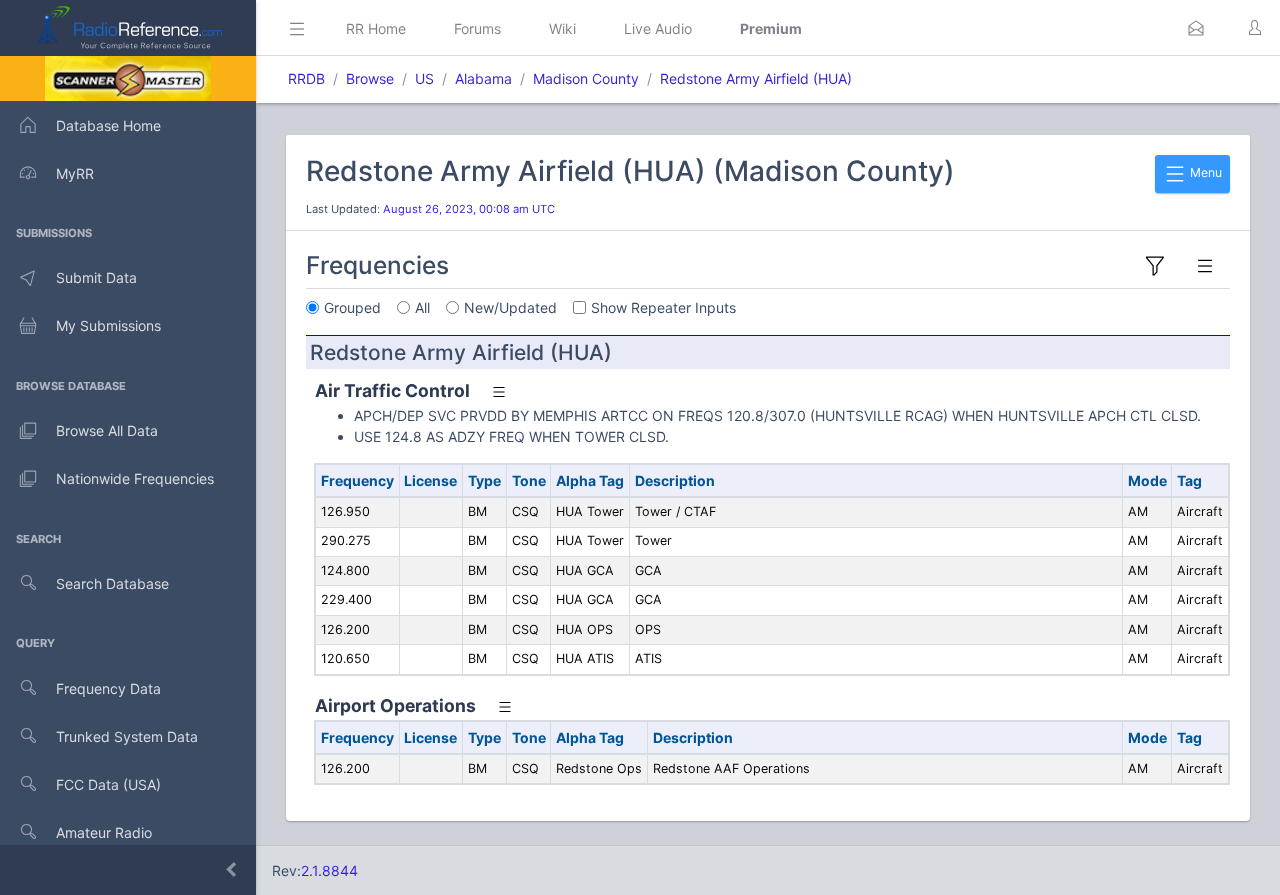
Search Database (112, 583)
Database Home (108, 125)
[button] (1196, 28)
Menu (1204, 172)
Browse (370, 78)
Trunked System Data (127, 736)
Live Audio (658, 28)
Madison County (586, 78)
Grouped (352, 307)
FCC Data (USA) (108, 784)
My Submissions (108, 325)
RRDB (306, 78)
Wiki (562, 28)
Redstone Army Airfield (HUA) (756, 78)
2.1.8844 (329, 870)
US (424, 78)
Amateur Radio (104, 832)
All (422, 307)
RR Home (376, 28)
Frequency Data (108, 688)
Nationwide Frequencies (135, 478)
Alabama (483, 78)
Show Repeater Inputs (663, 307)
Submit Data (96, 277)
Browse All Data (107, 430)
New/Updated (510, 307)
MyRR (75, 173)
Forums (477, 28)
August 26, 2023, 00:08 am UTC (469, 209)
